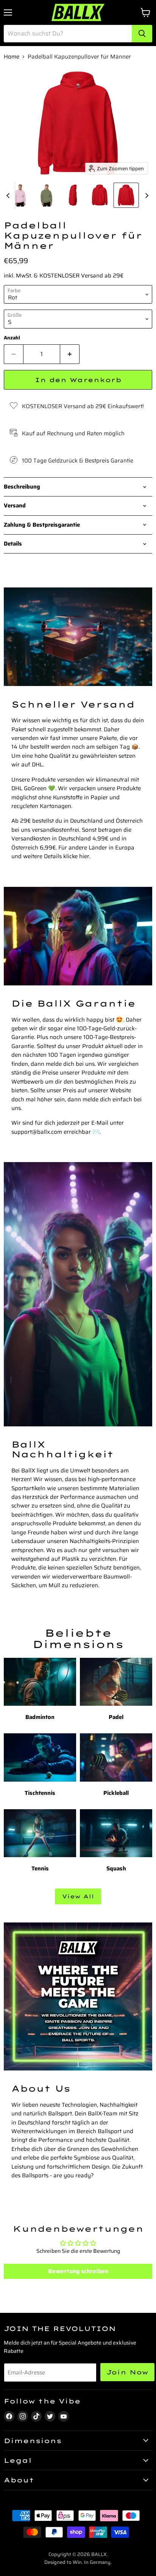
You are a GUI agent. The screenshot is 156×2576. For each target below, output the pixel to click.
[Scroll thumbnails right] (145, 196)
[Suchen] (142, 34)
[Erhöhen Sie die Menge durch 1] (70, 354)
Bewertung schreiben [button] (78, 2271)
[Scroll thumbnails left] (9, 196)
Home (12, 57)
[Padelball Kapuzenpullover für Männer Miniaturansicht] (20, 195)
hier (84, 856)
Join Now (127, 2372)
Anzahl (12, 338)
